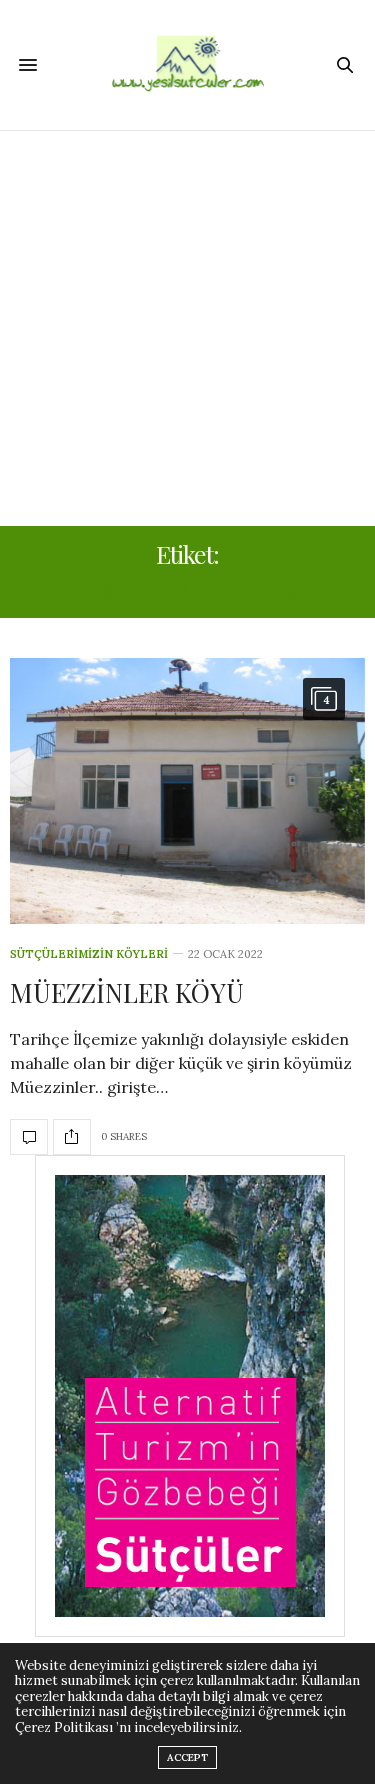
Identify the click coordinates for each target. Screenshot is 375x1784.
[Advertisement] (187, 328)
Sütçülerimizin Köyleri (89, 954)
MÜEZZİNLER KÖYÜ (127, 992)
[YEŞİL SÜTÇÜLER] (188, 65)
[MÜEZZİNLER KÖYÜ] (187, 791)
